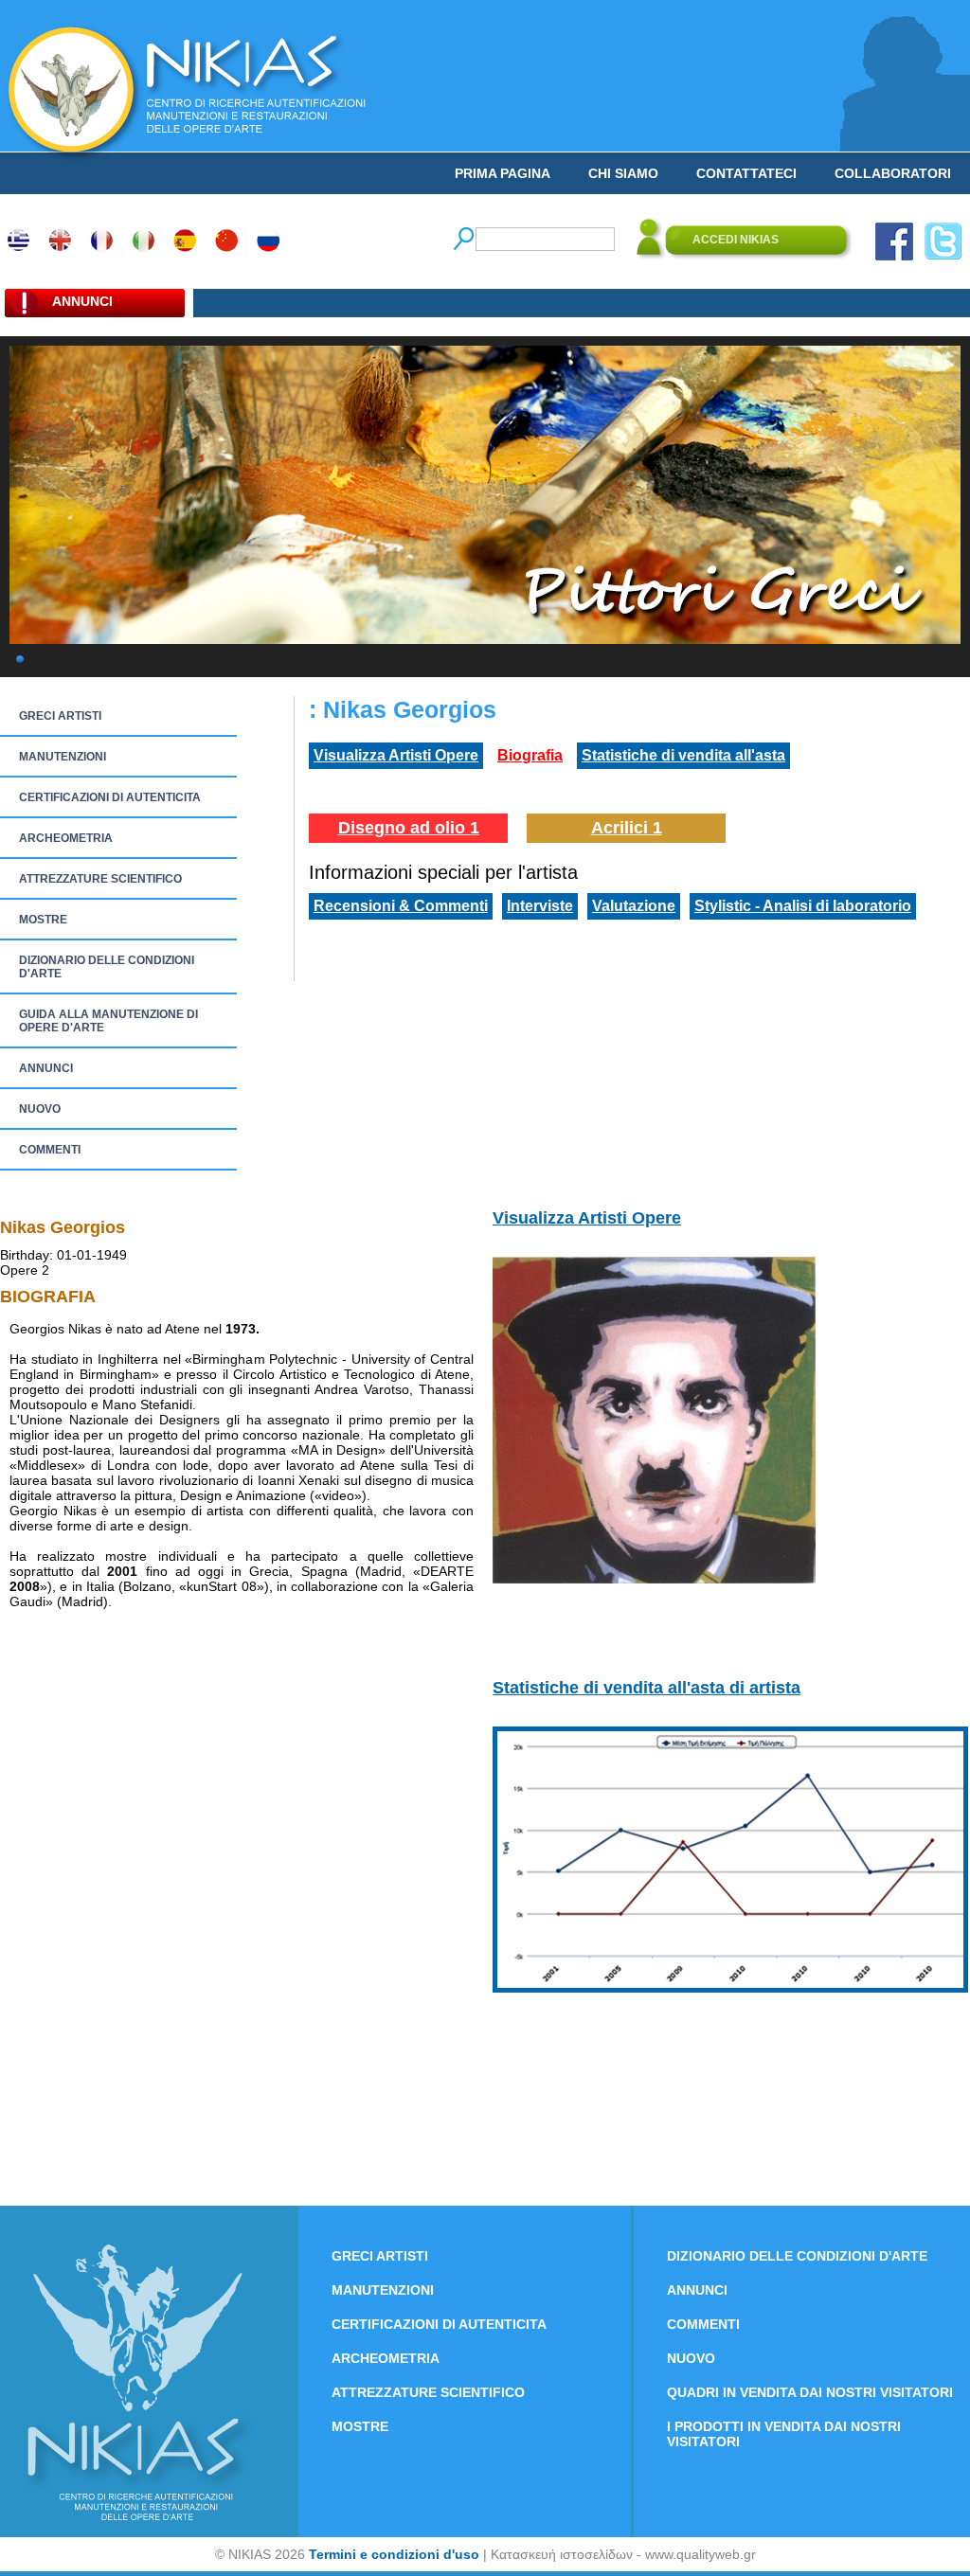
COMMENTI (50, 1150)
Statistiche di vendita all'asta (683, 755)
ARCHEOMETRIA (66, 838)
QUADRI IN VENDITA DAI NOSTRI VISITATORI (810, 2392)
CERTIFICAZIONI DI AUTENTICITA (110, 797)
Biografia (530, 755)
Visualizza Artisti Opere (396, 755)
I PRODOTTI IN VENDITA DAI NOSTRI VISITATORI (784, 2434)
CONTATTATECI (746, 173)
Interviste (540, 906)
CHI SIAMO (623, 173)
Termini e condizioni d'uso (394, 2554)
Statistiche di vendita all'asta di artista (647, 1688)
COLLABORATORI (893, 173)
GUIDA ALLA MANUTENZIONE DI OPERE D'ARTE (108, 1021)
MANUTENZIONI (63, 757)
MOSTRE (43, 920)
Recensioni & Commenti (401, 906)
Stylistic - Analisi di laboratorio (803, 906)
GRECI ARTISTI (60, 716)
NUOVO (40, 1109)
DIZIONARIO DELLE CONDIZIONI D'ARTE (107, 967)
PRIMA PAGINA (503, 173)
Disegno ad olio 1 (409, 828)
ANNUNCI (46, 1068)
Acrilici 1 (627, 828)
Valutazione (634, 906)
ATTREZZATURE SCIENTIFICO (100, 879)
